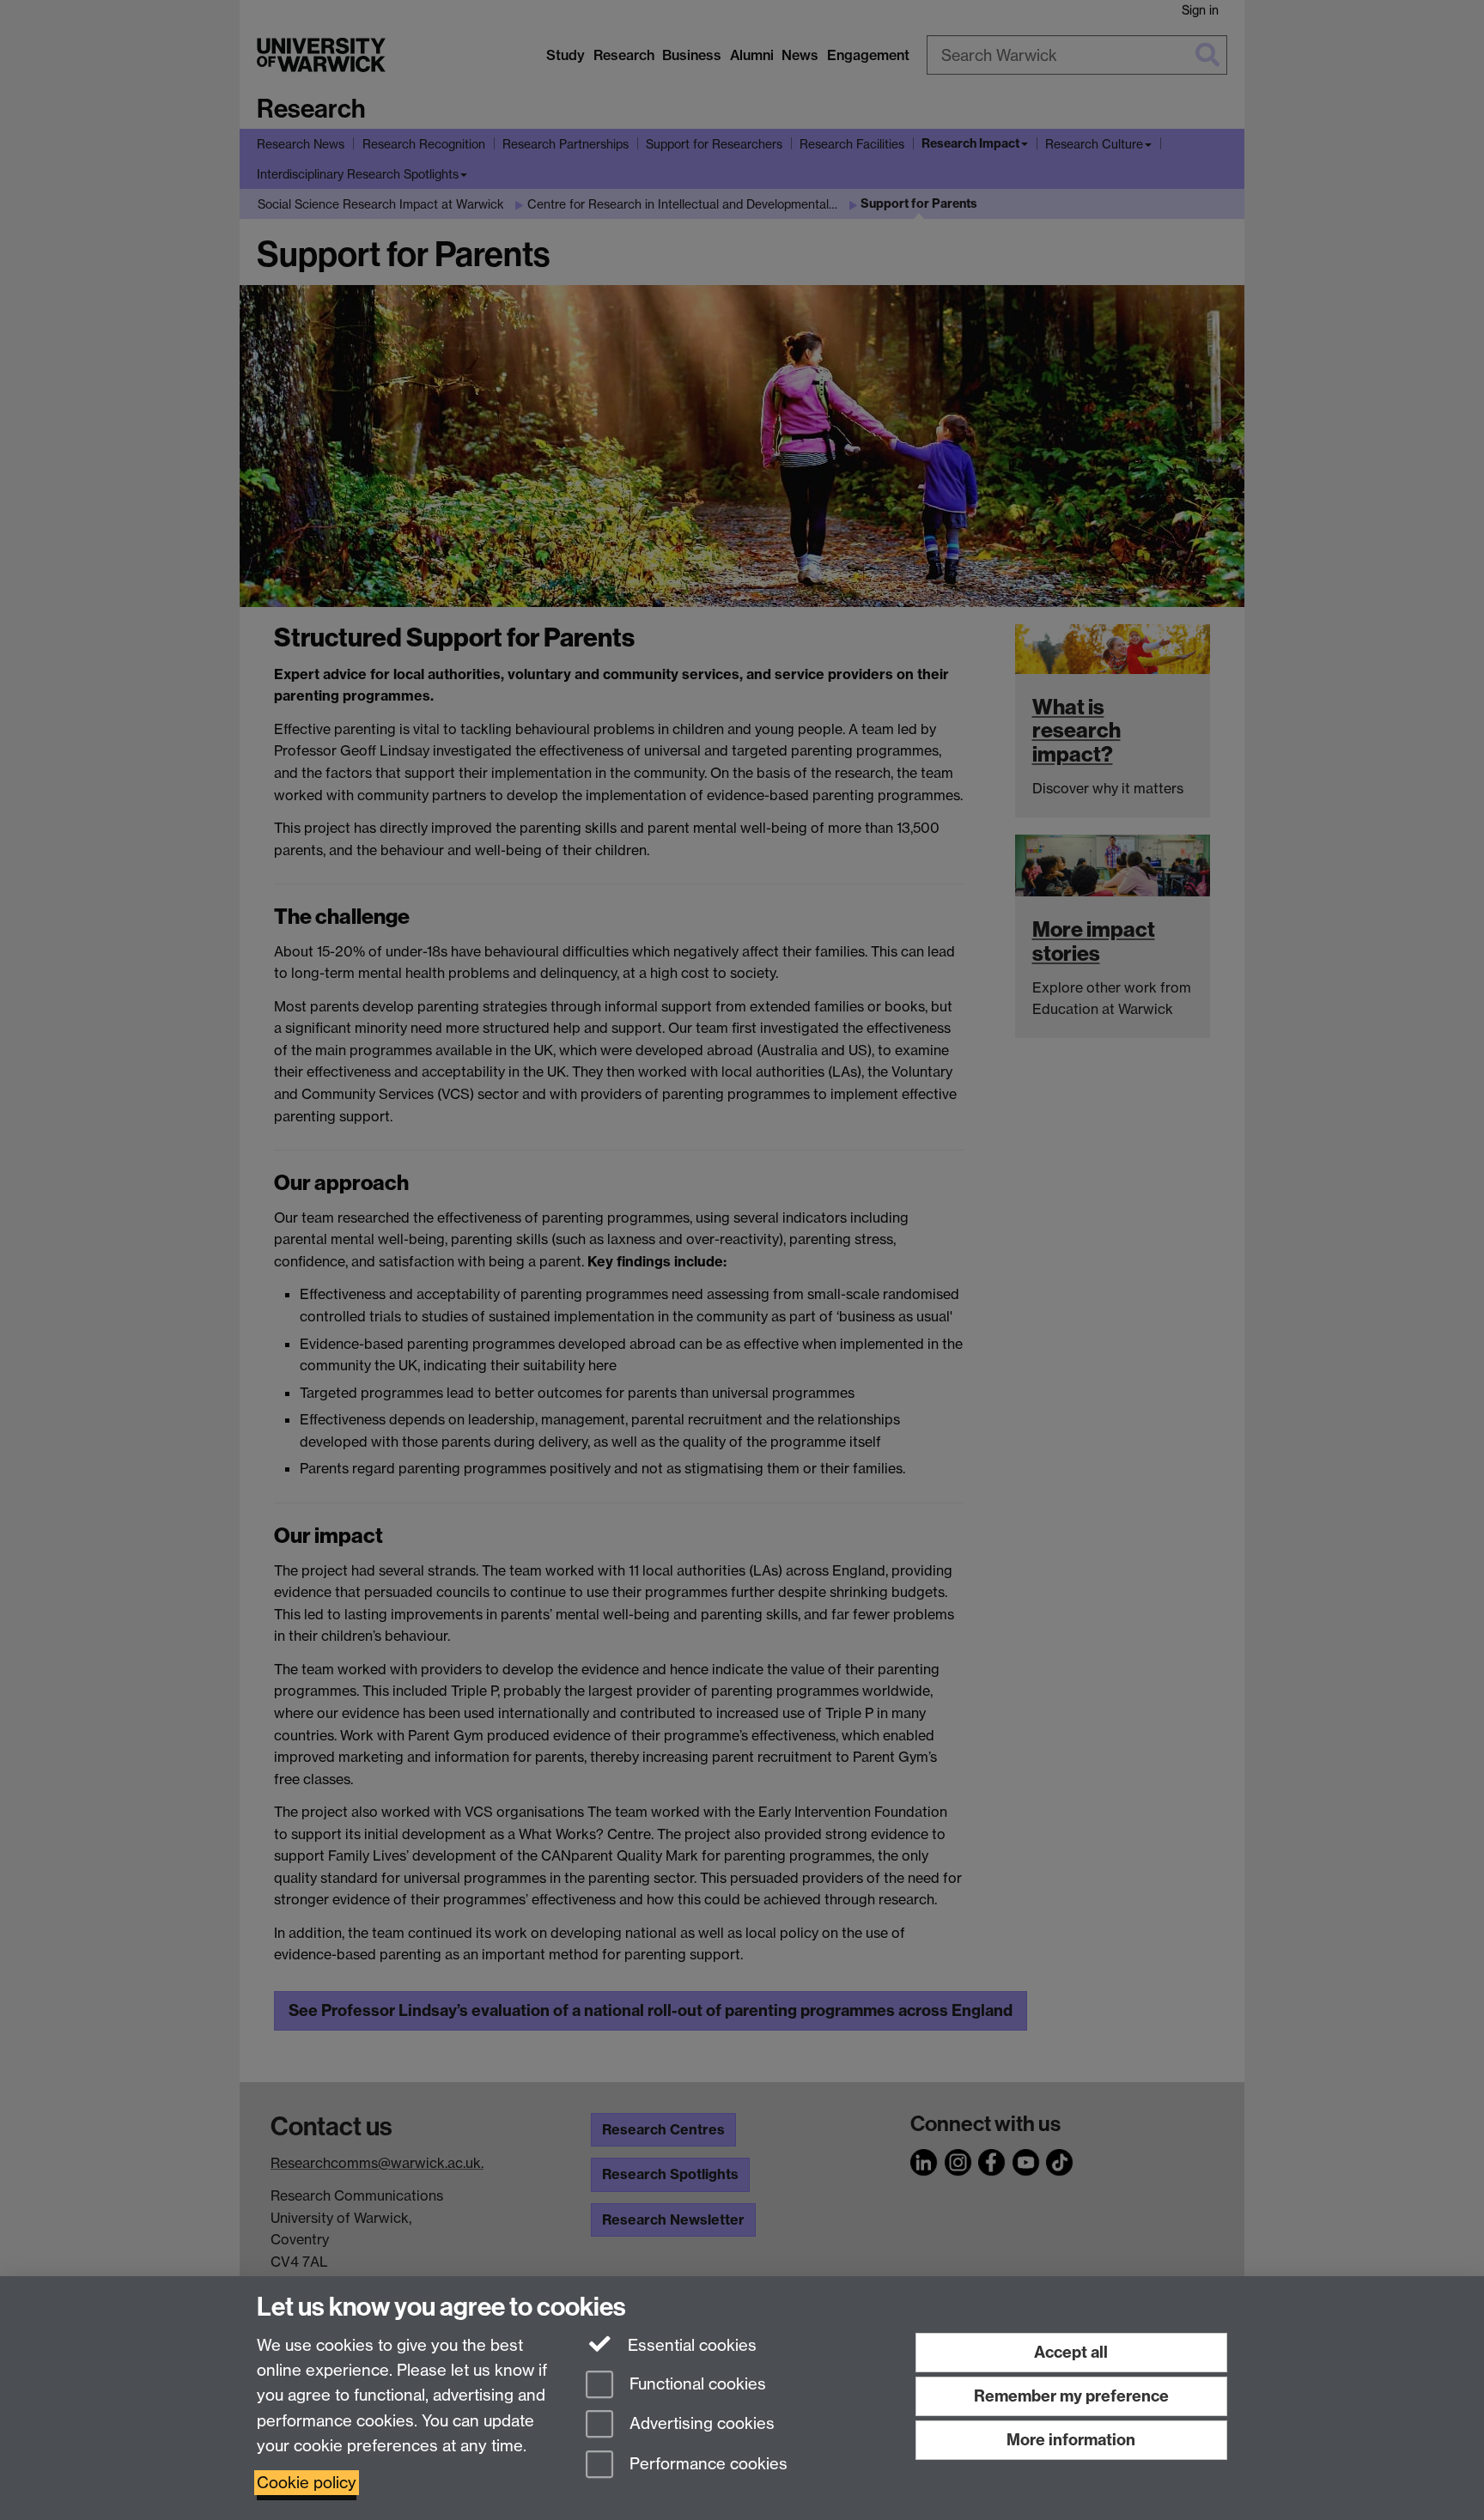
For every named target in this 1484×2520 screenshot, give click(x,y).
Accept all (1071, 2352)
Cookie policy (307, 2483)
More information (1071, 2440)
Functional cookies (696, 2384)
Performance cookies (706, 2465)
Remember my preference (1071, 2396)
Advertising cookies (700, 2424)
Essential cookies (690, 2345)
